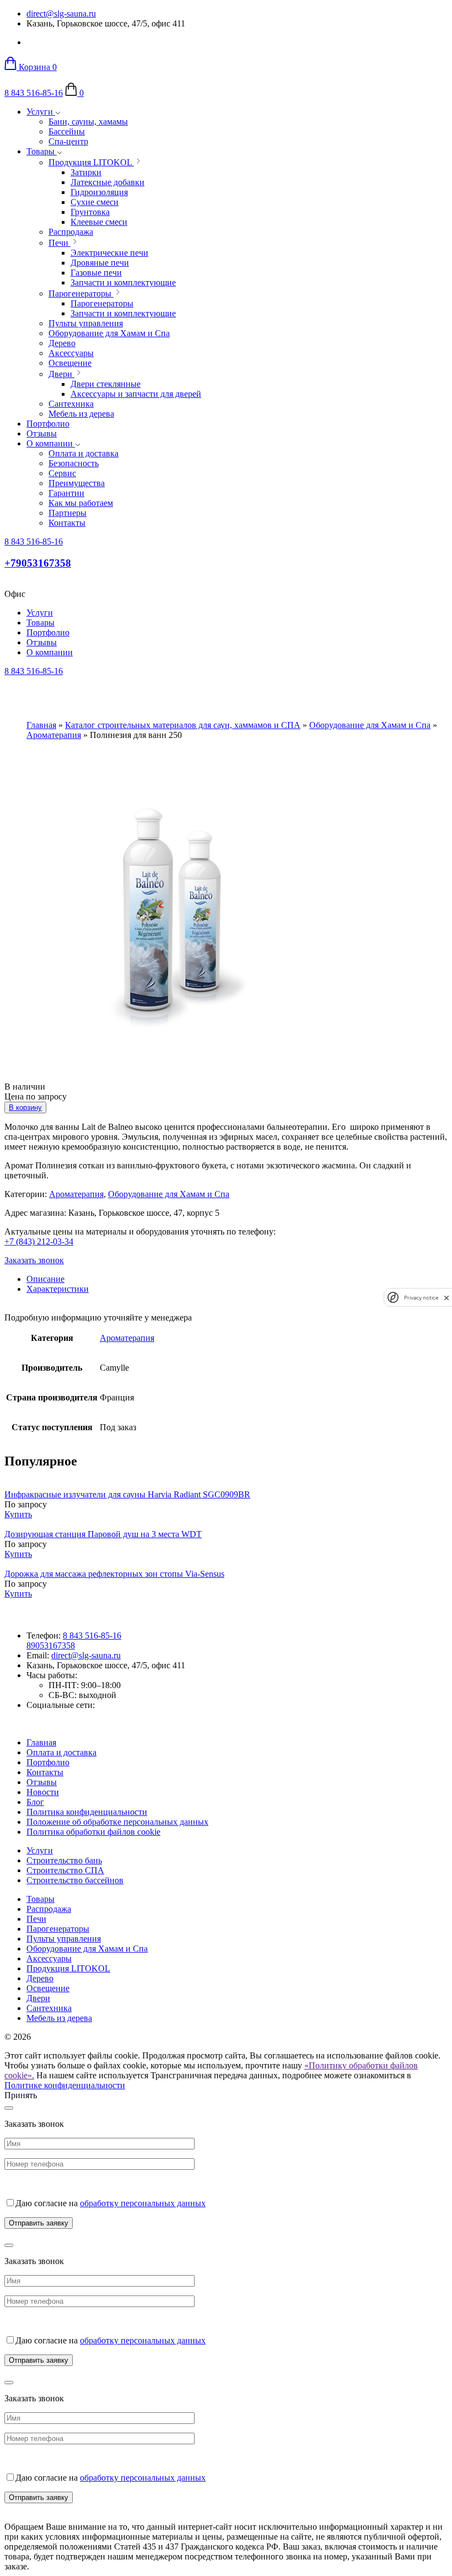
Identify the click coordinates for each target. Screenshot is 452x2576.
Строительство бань (64, 1860)
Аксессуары (49, 1958)
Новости (43, 1792)
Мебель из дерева (59, 2018)
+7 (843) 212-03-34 (39, 1241)
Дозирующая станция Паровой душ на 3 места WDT (103, 1534)
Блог (35, 1802)
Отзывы (42, 433)
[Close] (9, 2108)
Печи (36, 1919)
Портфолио (48, 424)
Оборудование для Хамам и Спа (370, 725)
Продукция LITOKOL (68, 1968)
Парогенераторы (58, 1929)
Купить (18, 1514)
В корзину (25, 1108)
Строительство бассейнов (75, 1880)
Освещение (48, 1988)
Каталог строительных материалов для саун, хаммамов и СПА (183, 725)
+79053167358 (38, 563)
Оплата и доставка (61, 1752)
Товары (42, 151)
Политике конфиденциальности (65, 2085)
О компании (51, 443)
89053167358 (51, 1645)
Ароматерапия (54, 735)
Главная (41, 725)
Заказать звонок (34, 1260)
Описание (45, 1279)
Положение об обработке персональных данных (117, 1822)
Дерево (40, 1978)
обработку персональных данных (143, 2203)
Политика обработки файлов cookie (93, 1832)
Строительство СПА (65, 1870)
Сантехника (49, 2008)
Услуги (41, 112)
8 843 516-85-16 (34, 93)
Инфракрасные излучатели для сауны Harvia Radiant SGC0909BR (127, 1494)
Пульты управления (64, 1939)
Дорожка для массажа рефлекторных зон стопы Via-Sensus (114, 1574)
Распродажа (49, 1909)
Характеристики (58, 1289)
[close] (446, 1298)
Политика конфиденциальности (87, 1812)
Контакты (45, 1772)
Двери (38, 1998)
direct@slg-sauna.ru (61, 14)
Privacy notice (421, 1298)
